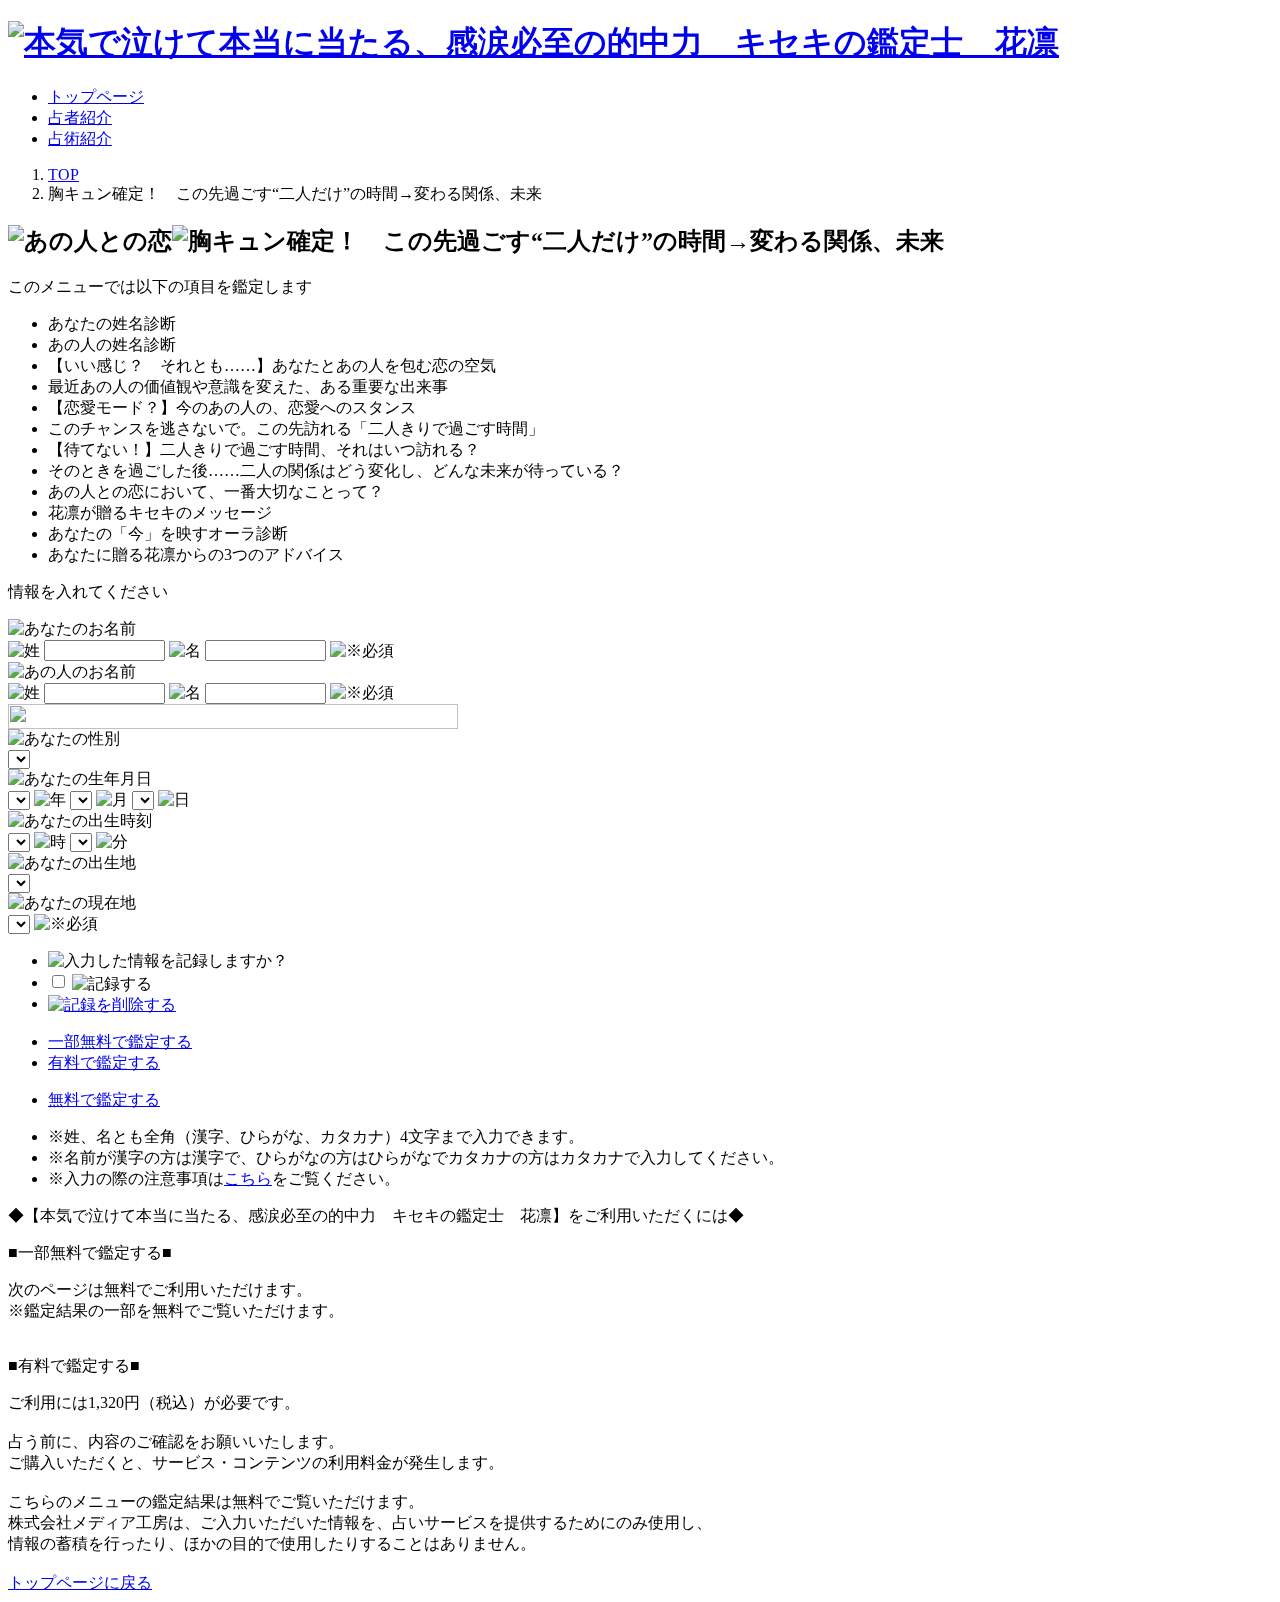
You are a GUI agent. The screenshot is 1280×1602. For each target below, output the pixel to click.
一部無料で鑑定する (120, 1041)
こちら (248, 1178)
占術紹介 (80, 138)
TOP (63, 174)
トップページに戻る (80, 1582)
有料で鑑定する (104, 1062)
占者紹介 (80, 117)
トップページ (96, 96)
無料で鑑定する (104, 1099)
